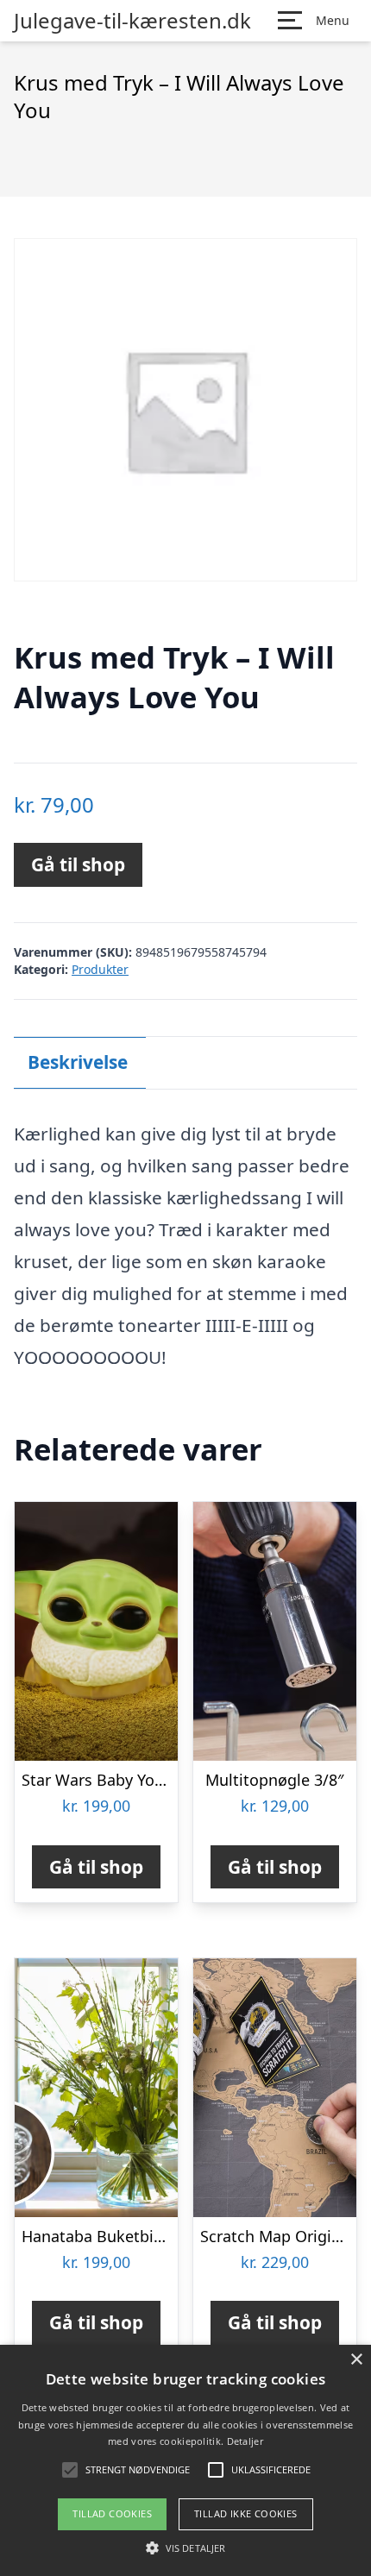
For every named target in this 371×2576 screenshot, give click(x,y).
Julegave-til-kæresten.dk (132, 21)
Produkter (100, 969)
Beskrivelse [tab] (78, 1062)
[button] (185, 2548)
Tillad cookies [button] (112, 2513)
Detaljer (245, 2441)
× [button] (356, 2360)
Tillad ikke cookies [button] (246, 2513)
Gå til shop (78, 864)
